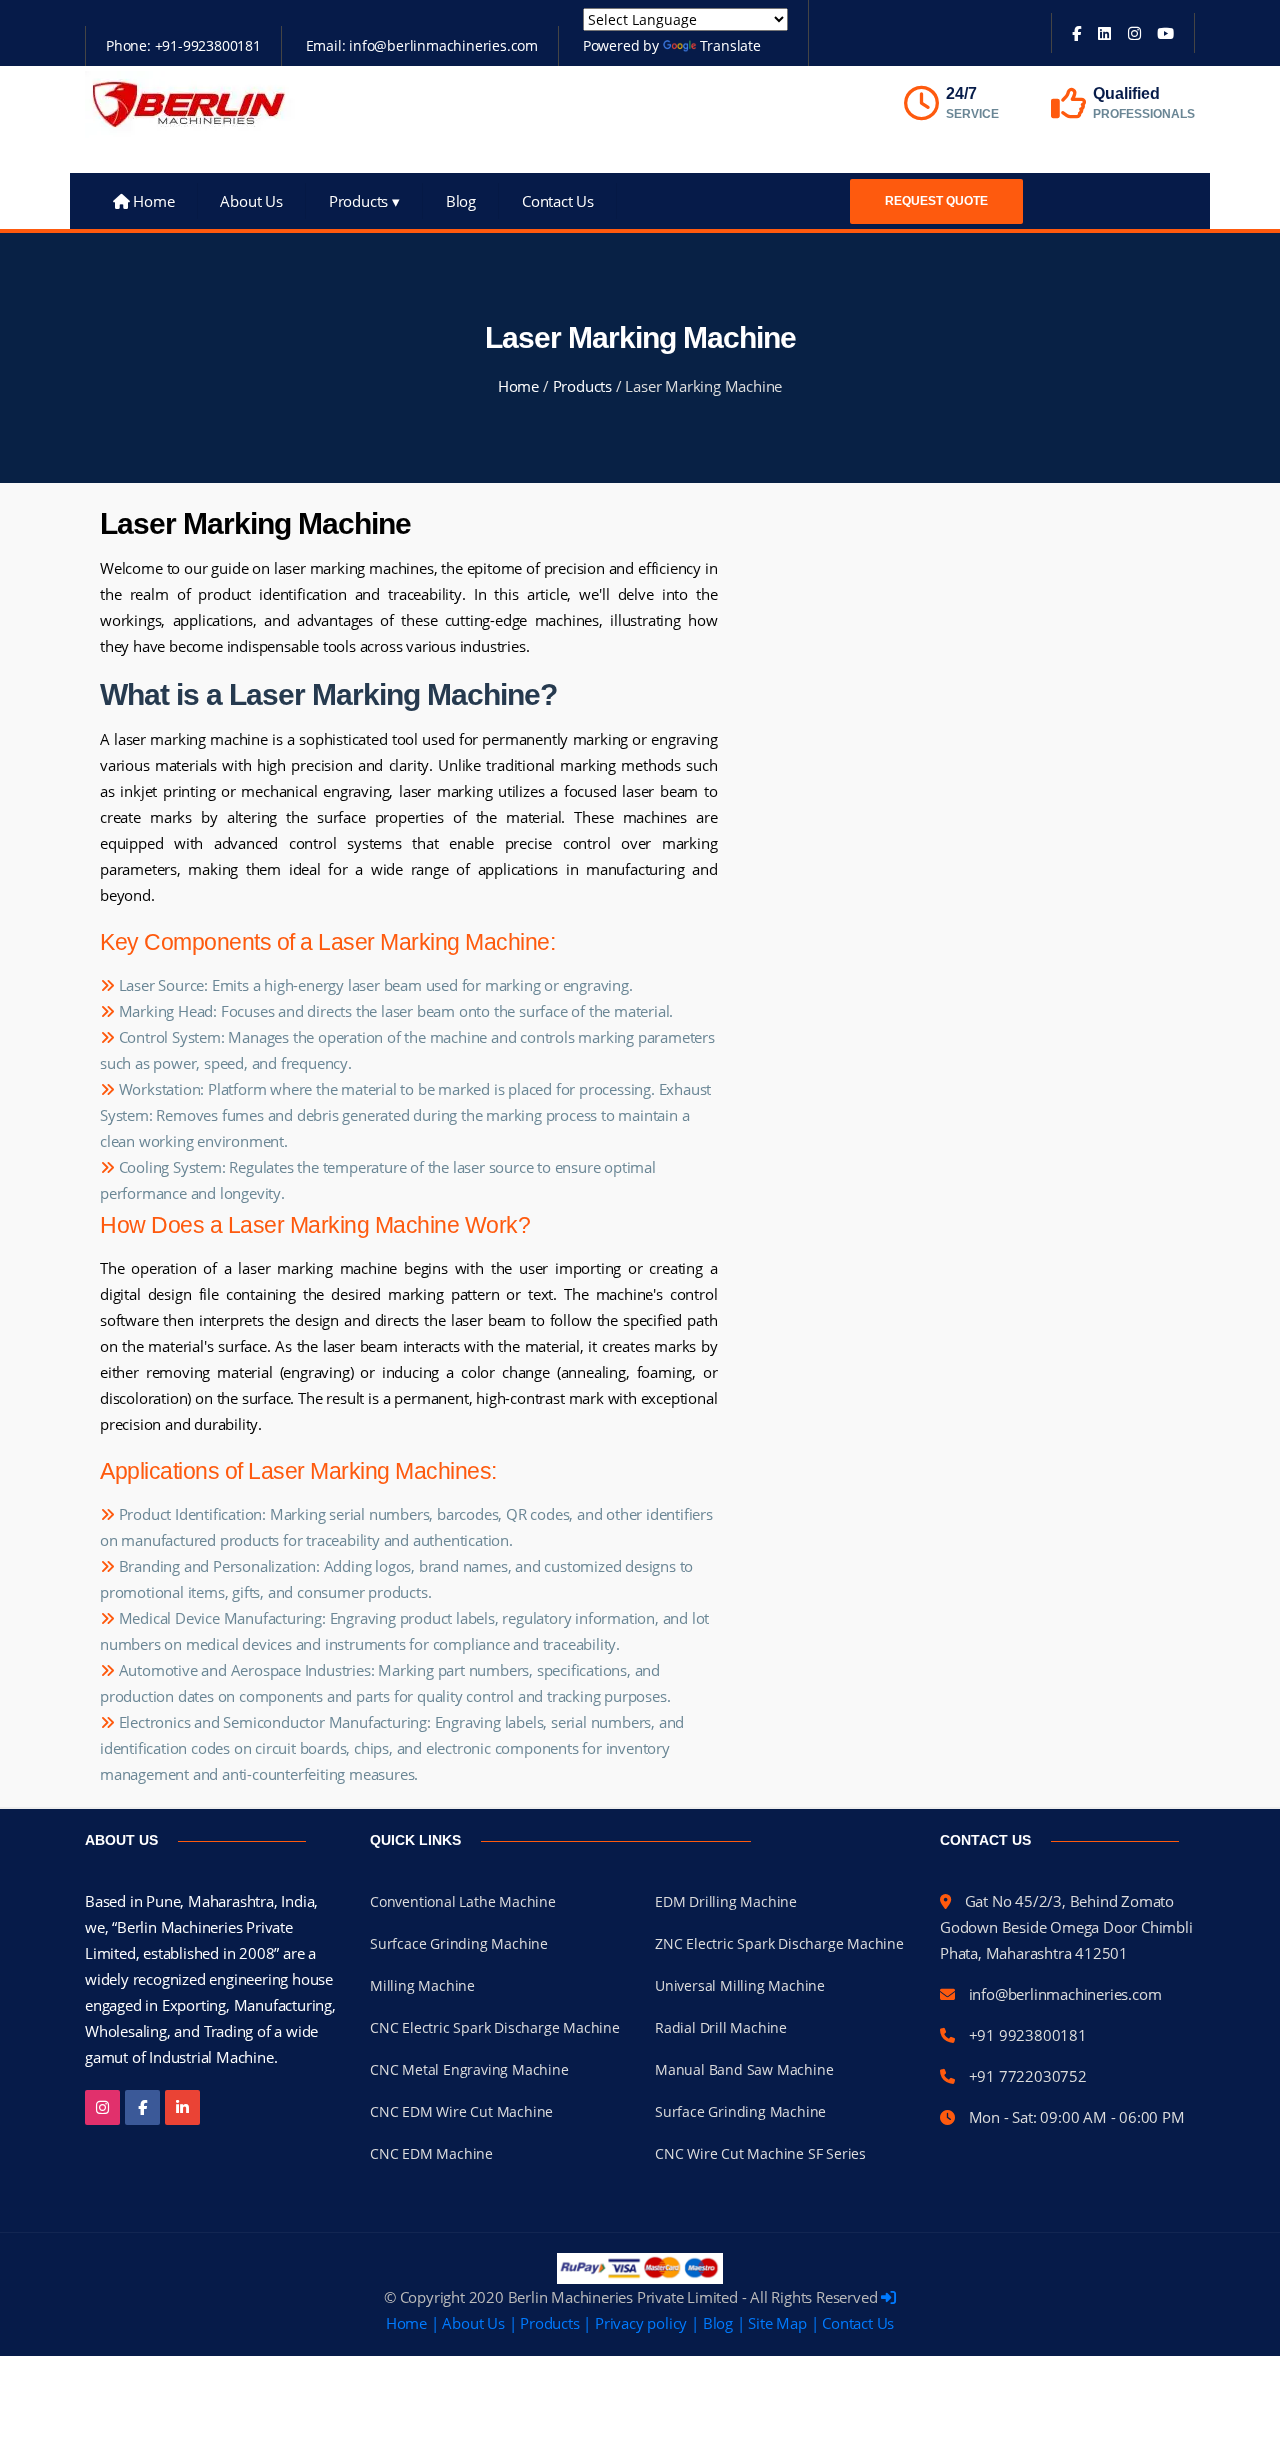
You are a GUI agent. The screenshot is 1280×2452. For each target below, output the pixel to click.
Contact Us (558, 201)
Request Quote (936, 201)
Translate (730, 45)
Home (151, 201)
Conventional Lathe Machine (463, 1901)
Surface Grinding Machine (740, 2111)
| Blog (712, 2323)
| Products (544, 2323)
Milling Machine (422, 1985)
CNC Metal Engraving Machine (469, 2069)
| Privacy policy (635, 2323)
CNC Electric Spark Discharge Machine (495, 2027)
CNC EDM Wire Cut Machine (461, 2111)
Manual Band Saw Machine (744, 2069)
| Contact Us (853, 2323)
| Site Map (772, 2323)
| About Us (468, 2323)
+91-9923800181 (208, 45)
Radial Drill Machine (721, 2027)
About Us (251, 201)
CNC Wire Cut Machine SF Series (760, 2153)
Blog (461, 201)
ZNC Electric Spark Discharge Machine (779, 1943)
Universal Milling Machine (740, 1985)
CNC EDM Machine (431, 2153)
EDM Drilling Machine (726, 1901)
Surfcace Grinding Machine (459, 1943)
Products (364, 201)
